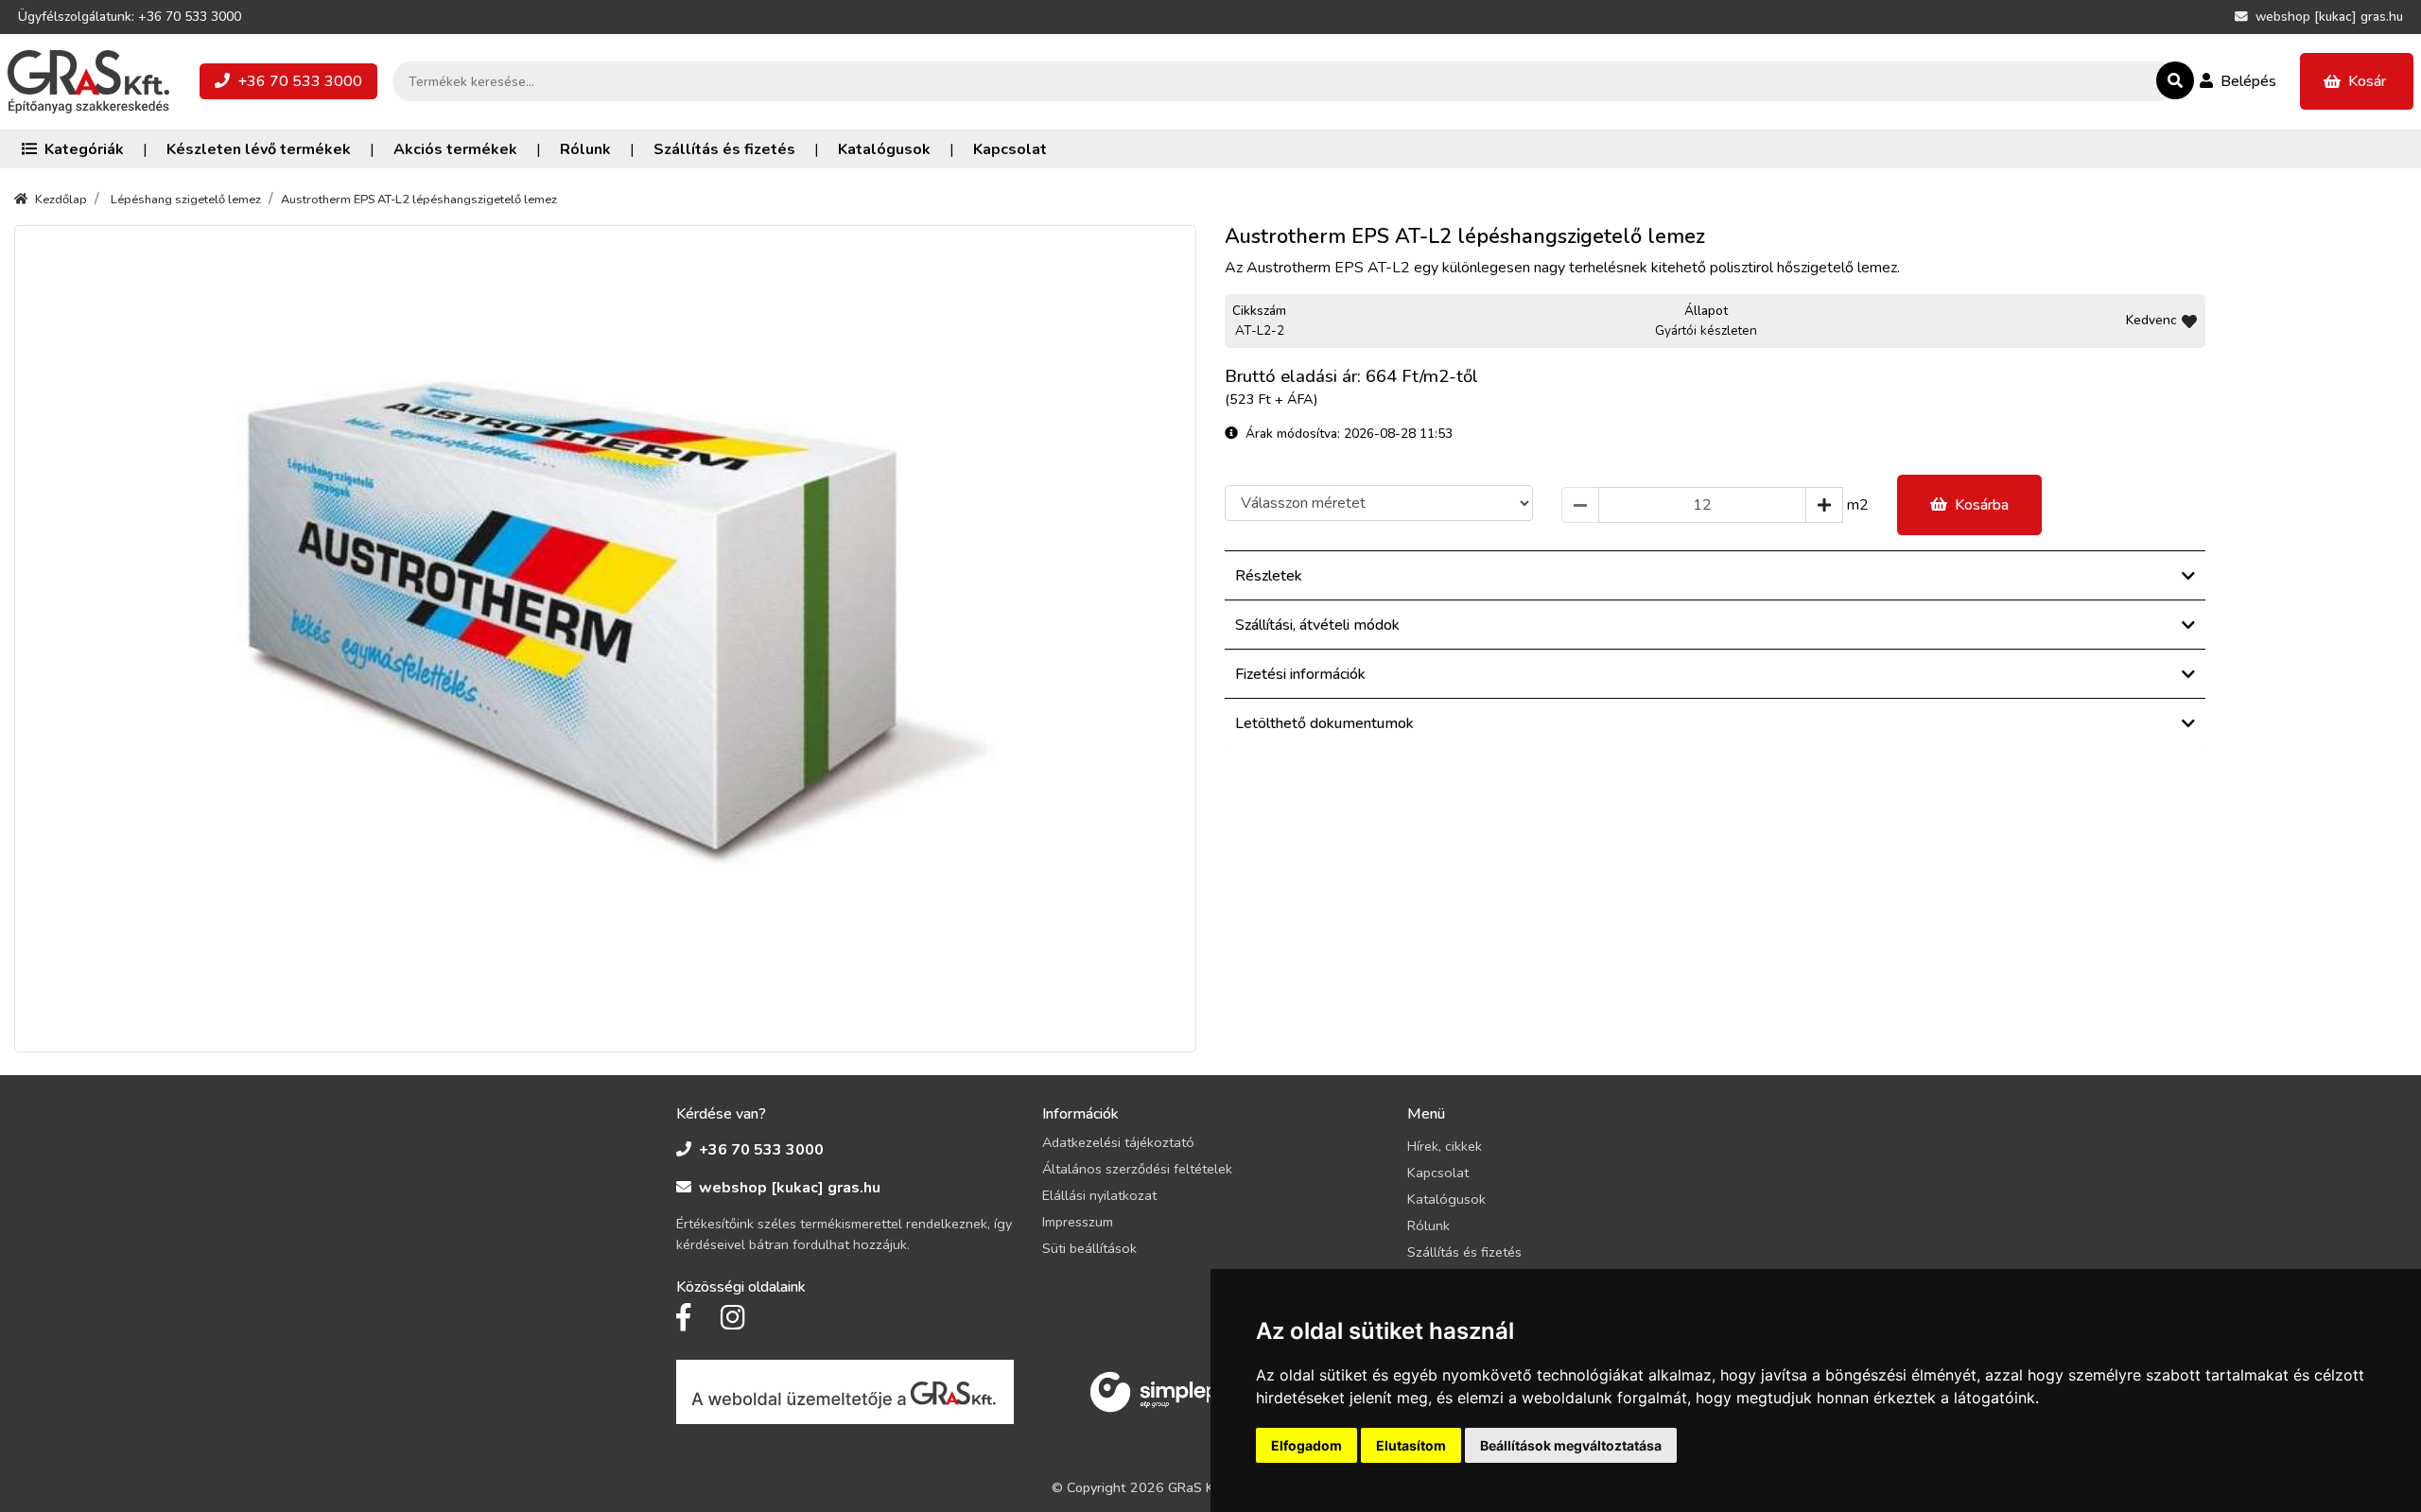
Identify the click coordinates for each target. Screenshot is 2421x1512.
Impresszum (1078, 1222)
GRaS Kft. (1198, 1487)
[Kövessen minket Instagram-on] (733, 1318)
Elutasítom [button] (1411, 1445)
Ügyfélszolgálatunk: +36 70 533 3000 (130, 17)
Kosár (2367, 81)
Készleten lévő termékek (259, 149)
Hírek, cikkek (1445, 1146)
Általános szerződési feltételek (1137, 1169)
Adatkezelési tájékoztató (1118, 1142)
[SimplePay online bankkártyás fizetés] (1165, 1391)
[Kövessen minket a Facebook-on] (683, 1318)
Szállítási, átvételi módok (1317, 625)
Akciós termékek (455, 149)
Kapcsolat (1010, 149)
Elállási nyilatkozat (1099, 1195)
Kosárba (1982, 505)
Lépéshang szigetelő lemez (186, 200)
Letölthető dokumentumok (1324, 723)
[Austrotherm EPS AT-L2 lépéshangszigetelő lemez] (605, 639)
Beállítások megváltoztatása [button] (1571, 1445)
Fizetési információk (1300, 674)
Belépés (2248, 81)
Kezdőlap (61, 200)
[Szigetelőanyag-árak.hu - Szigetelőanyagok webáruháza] (88, 81)
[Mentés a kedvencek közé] (2189, 322)
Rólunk (585, 149)
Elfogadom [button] (1306, 1445)
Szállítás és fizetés (724, 149)
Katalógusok (884, 149)
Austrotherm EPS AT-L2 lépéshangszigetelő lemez (419, 200)
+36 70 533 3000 (300, 81)
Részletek (1269, 576)
